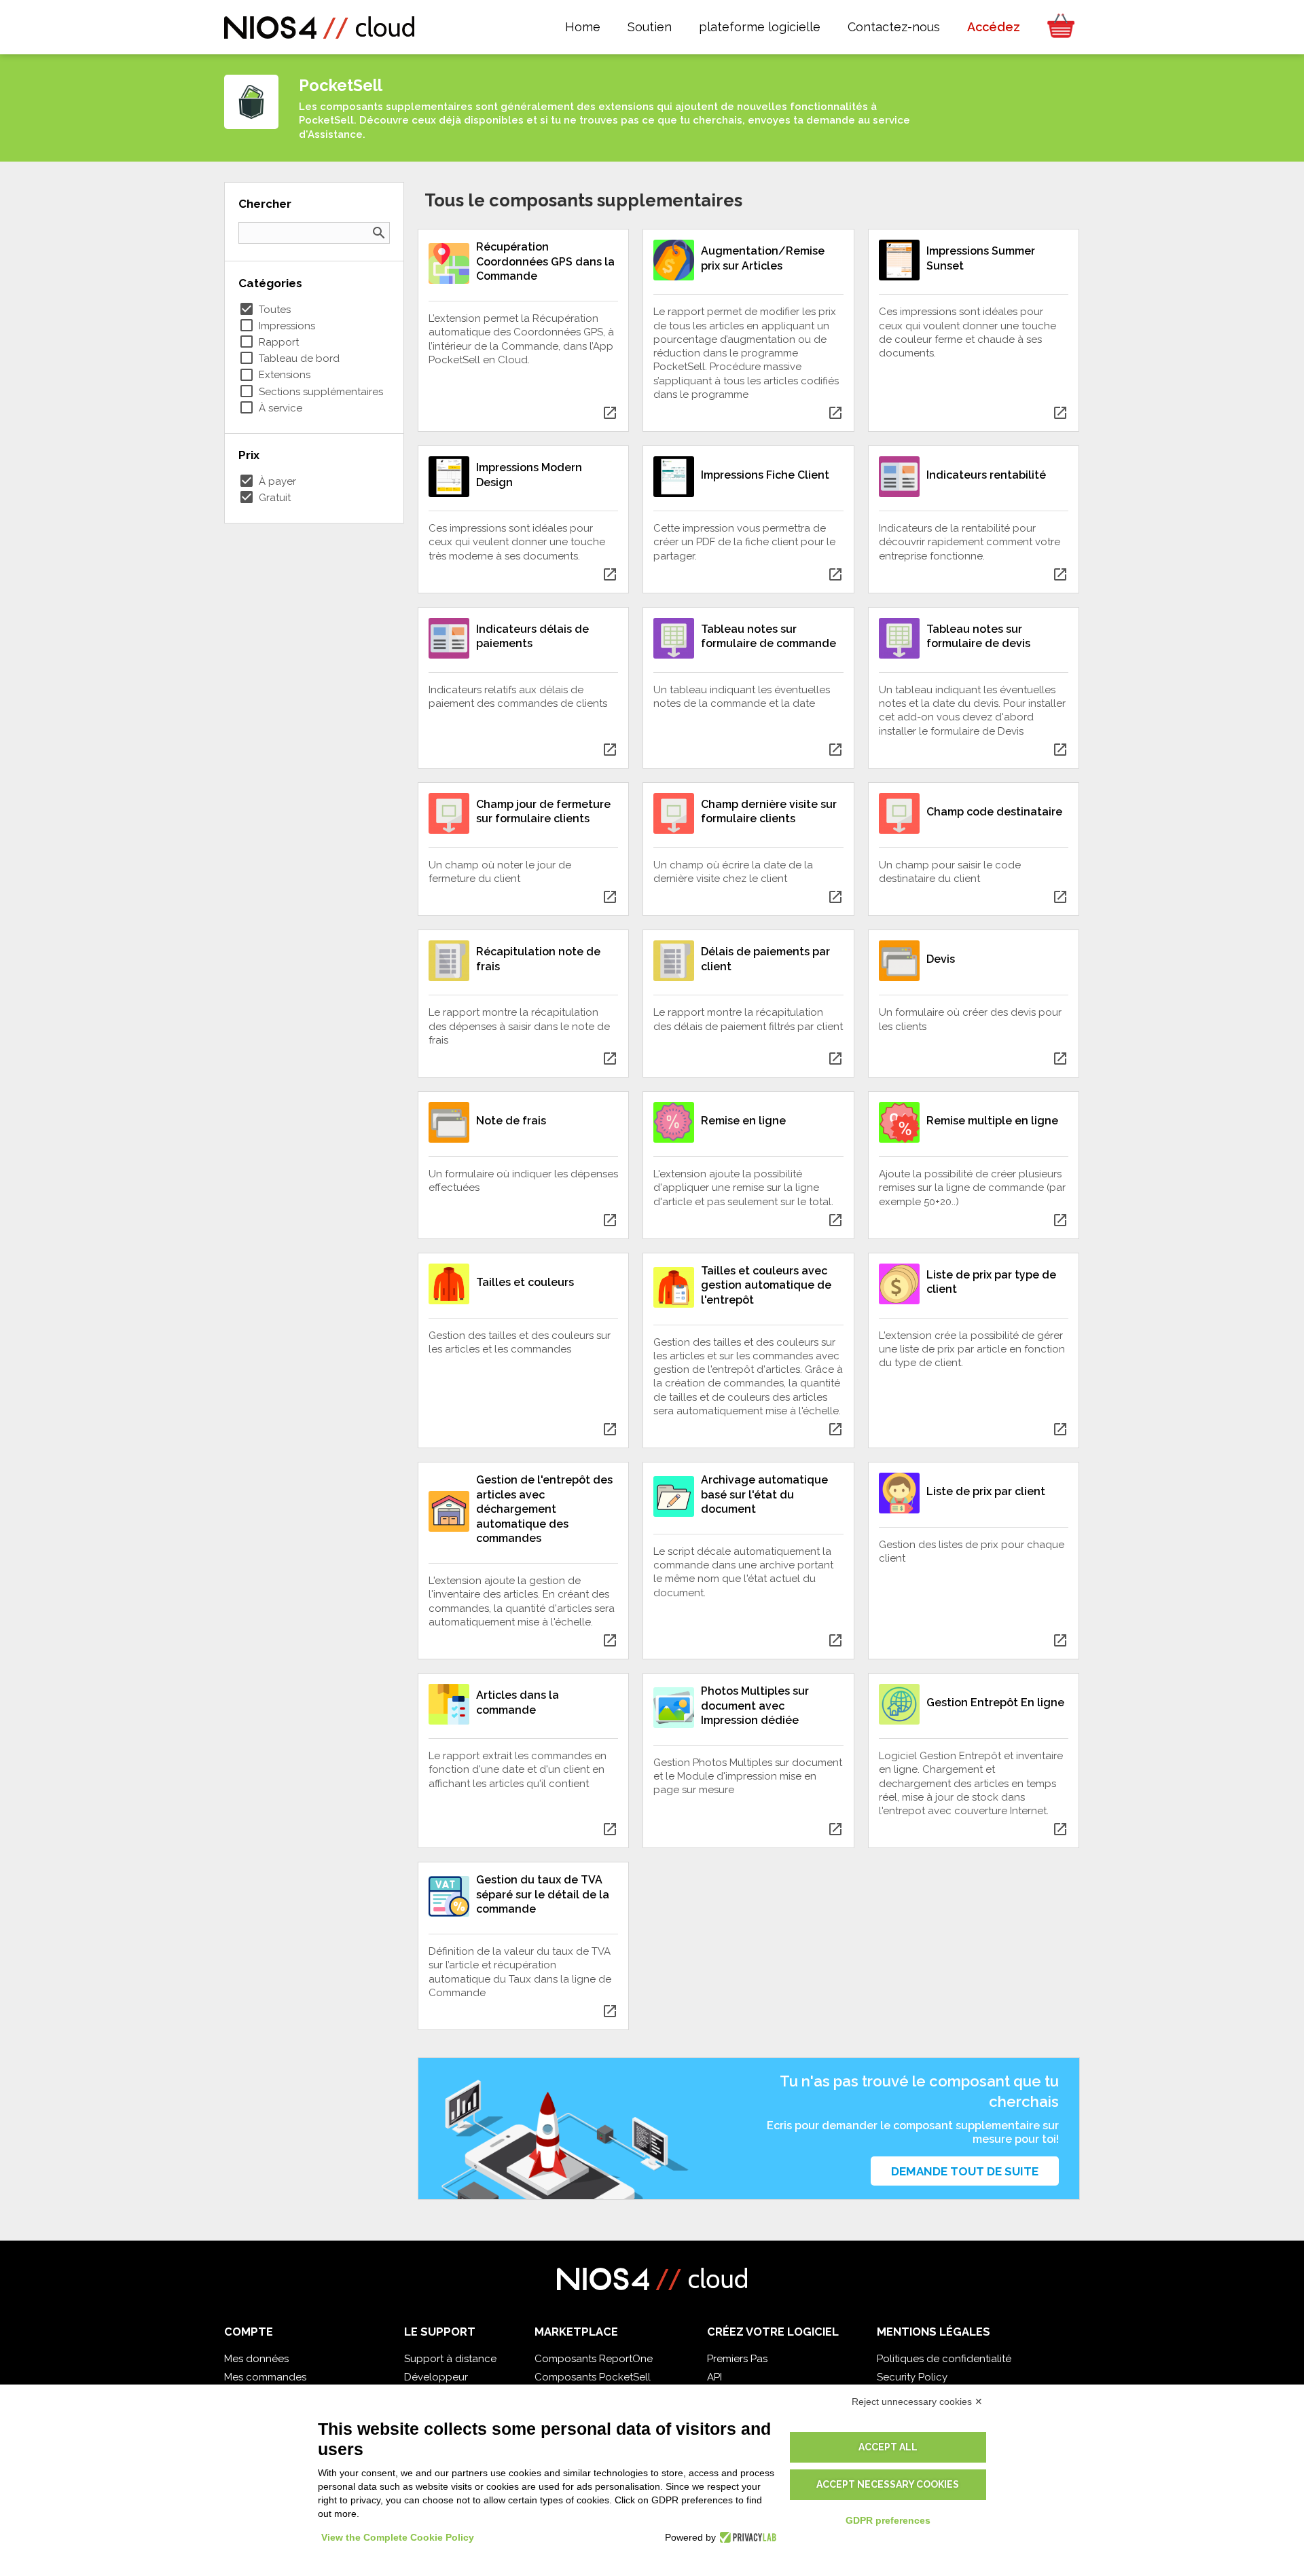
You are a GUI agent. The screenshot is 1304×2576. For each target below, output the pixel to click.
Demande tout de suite (965, 2171)
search (379, 233)
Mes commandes (265, 2377)
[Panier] (1057, 27)
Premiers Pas (737, 2359)
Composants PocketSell (593, 2377)
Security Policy (912, 2377)
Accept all (888, 2447)
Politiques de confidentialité (944, 2359)
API (714, 2377)
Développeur (436, 2377)
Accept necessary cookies (888, 2484)
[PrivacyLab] (746, 2537)
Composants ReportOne (594, 2359)
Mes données (256, 2359)
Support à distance (450, 2359)
